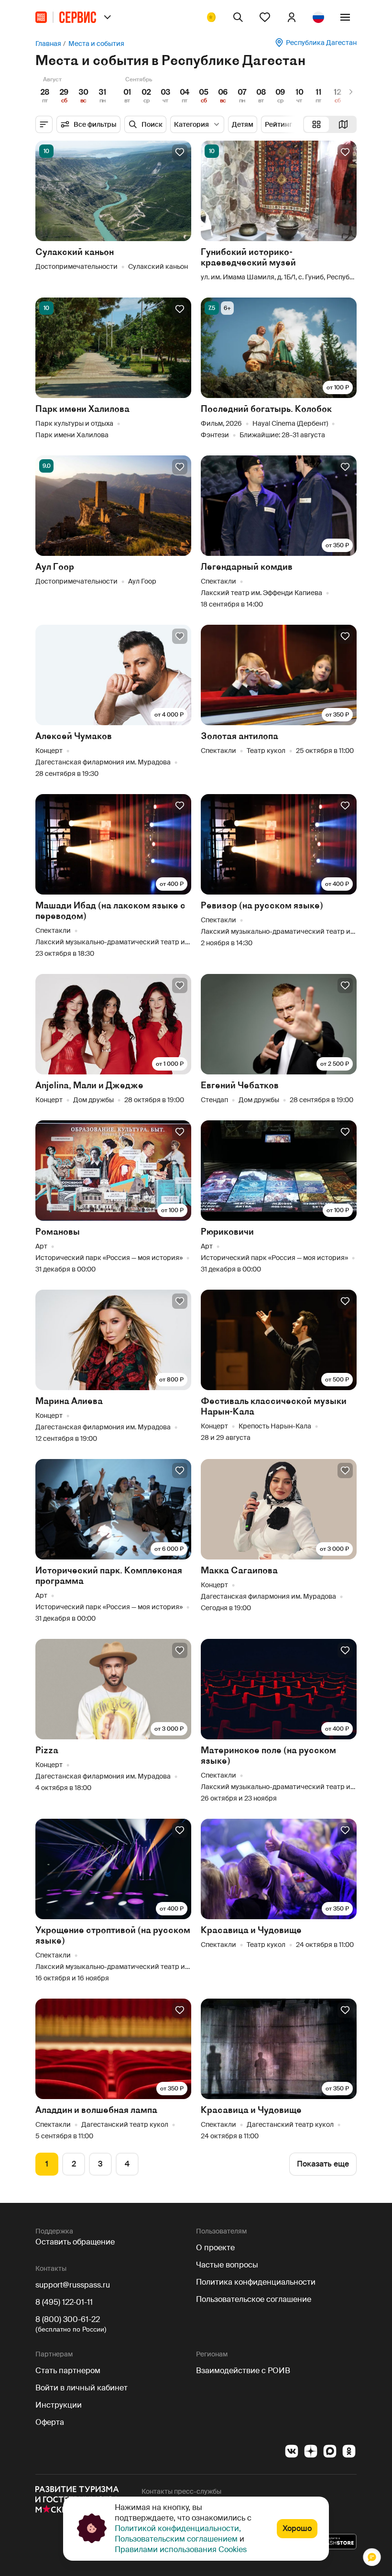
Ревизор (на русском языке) (262, 905)
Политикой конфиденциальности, (178, 2528)
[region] (196, 92)
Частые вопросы (227, 2265)
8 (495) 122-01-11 (64, 2302)
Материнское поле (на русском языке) (268, 1755)
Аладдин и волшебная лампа (96, 2110)
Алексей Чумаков (74, 736)
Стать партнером (68, 2371)
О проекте (215, 2248)
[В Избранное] (180, 152)
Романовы (58, 1232)
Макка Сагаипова (239, 1570)
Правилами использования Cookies (181, 2549)
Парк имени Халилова (82, 409)
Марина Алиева (69, 1401)
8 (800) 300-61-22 (68, 2319)
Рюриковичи (227, 1232)
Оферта (50, 2422)
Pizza (47, 1750)
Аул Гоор (55, 567)
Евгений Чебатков (240, 1085)
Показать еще (323, 2164)
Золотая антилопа (240, 736)
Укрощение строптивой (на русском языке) (113, 1935)
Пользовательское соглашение (254, 2299)
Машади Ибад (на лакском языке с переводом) (110, 911)
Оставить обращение (75, 2242)
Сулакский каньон (75, 252)
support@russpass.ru (73, 2285)
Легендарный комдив (247, 567)
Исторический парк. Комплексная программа (109, 1575)
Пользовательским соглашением (176, 2539)
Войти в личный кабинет (82, 2388)
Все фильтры (95, 124)
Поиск (152, 124)
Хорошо (297, 2528)
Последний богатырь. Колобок (266, 409)
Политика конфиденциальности (256, 2282)
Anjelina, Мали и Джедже (89, 1085)
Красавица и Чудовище (251, 1930)
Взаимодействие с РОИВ (243, 2371)
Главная (48, 44)
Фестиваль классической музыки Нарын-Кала (274, 1406)
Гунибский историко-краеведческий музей (248, 257)
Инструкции (59, 2405)
